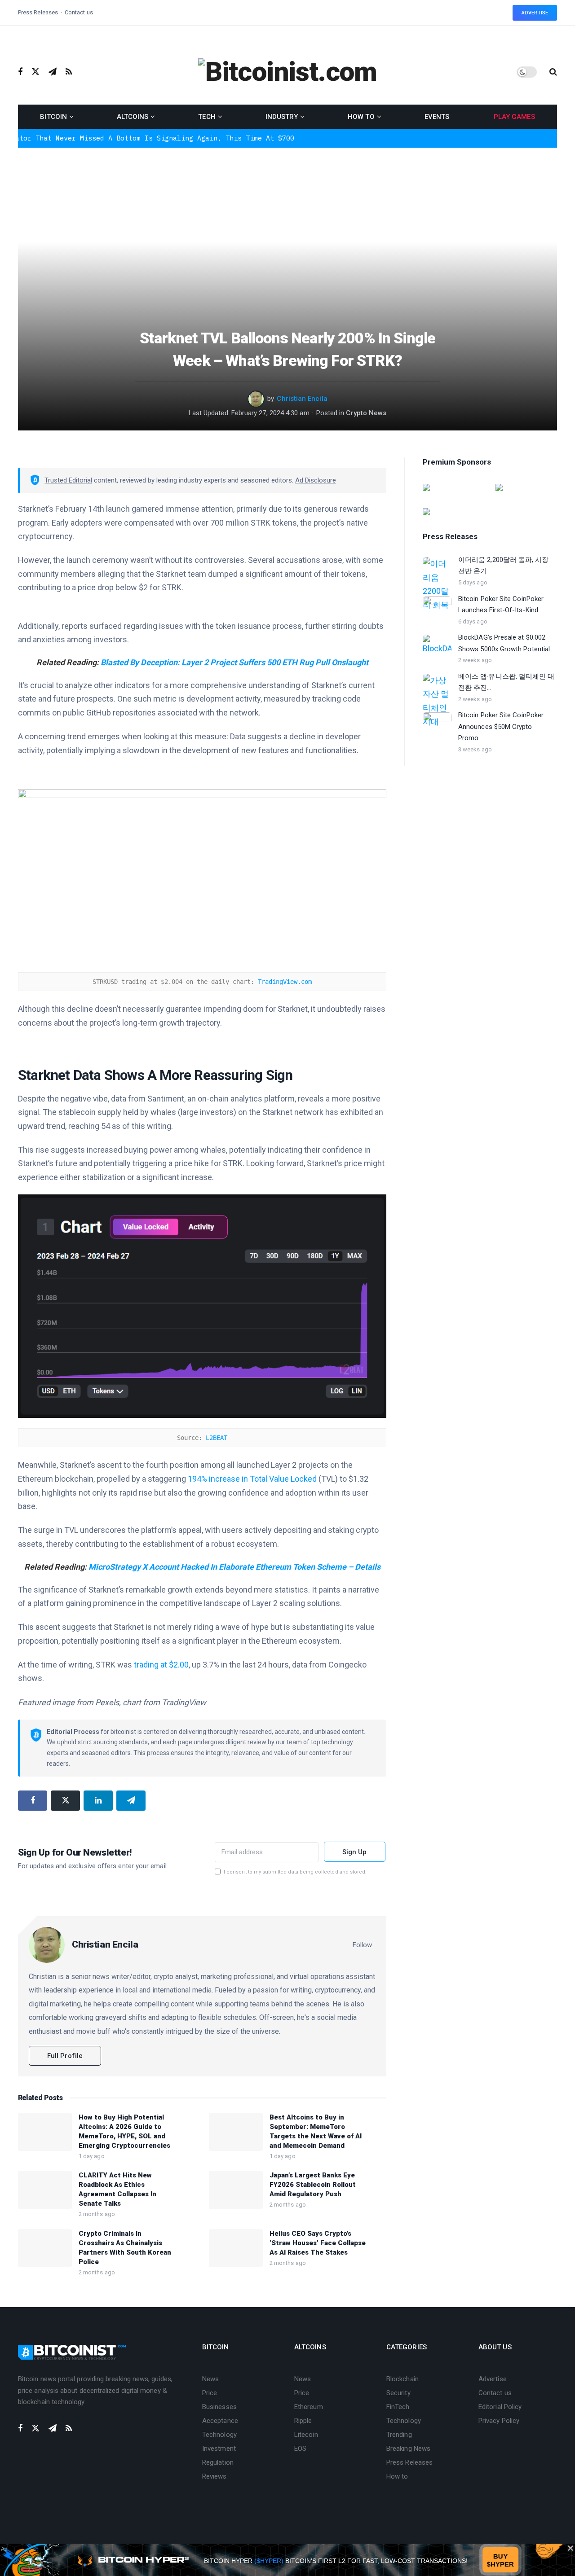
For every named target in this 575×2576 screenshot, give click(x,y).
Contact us (79, 12)
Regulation (218, 2462)
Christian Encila (302, 399)
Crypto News (366, 413)
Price (210, 2393)
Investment (219, 2449)
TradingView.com (285, 982)
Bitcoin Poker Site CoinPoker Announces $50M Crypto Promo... (501, 726)
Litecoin (306, 2435)
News (210, 2379)
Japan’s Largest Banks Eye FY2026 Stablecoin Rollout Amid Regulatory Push (313, 2185)
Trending (399, 2435)
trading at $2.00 (160, 1665)
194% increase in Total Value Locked (252, 1479)
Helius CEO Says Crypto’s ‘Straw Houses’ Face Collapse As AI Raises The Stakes (318, 2243)
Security (398, 2393)
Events (437, 117)
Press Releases (38, 12)
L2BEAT (215, 1438)
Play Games (514, 117)
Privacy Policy (499, 2421)
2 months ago (97, 2214)
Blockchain (402, 2379)
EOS (300, 2449)
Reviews (215, 2476)
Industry (282, 117)
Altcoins (133, 117)
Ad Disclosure (316, 480)
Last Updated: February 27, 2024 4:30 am (249, 413)
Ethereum (309, 2407)
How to (361, 117)
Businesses (219, 2407)
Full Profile (65, 2056)
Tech (207, 117)
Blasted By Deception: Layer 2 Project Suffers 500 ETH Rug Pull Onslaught (234, 662)
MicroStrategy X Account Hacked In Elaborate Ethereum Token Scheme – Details (234, 1567)
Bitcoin (53, 117)
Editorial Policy (500, 2407)
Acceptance (220, 2421)
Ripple (303, 2421)
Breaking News (408, 2449)
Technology (219, 2435)
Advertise (535, 13)
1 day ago (92, 2156)
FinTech (398, 2407)
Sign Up (355, 1852)
